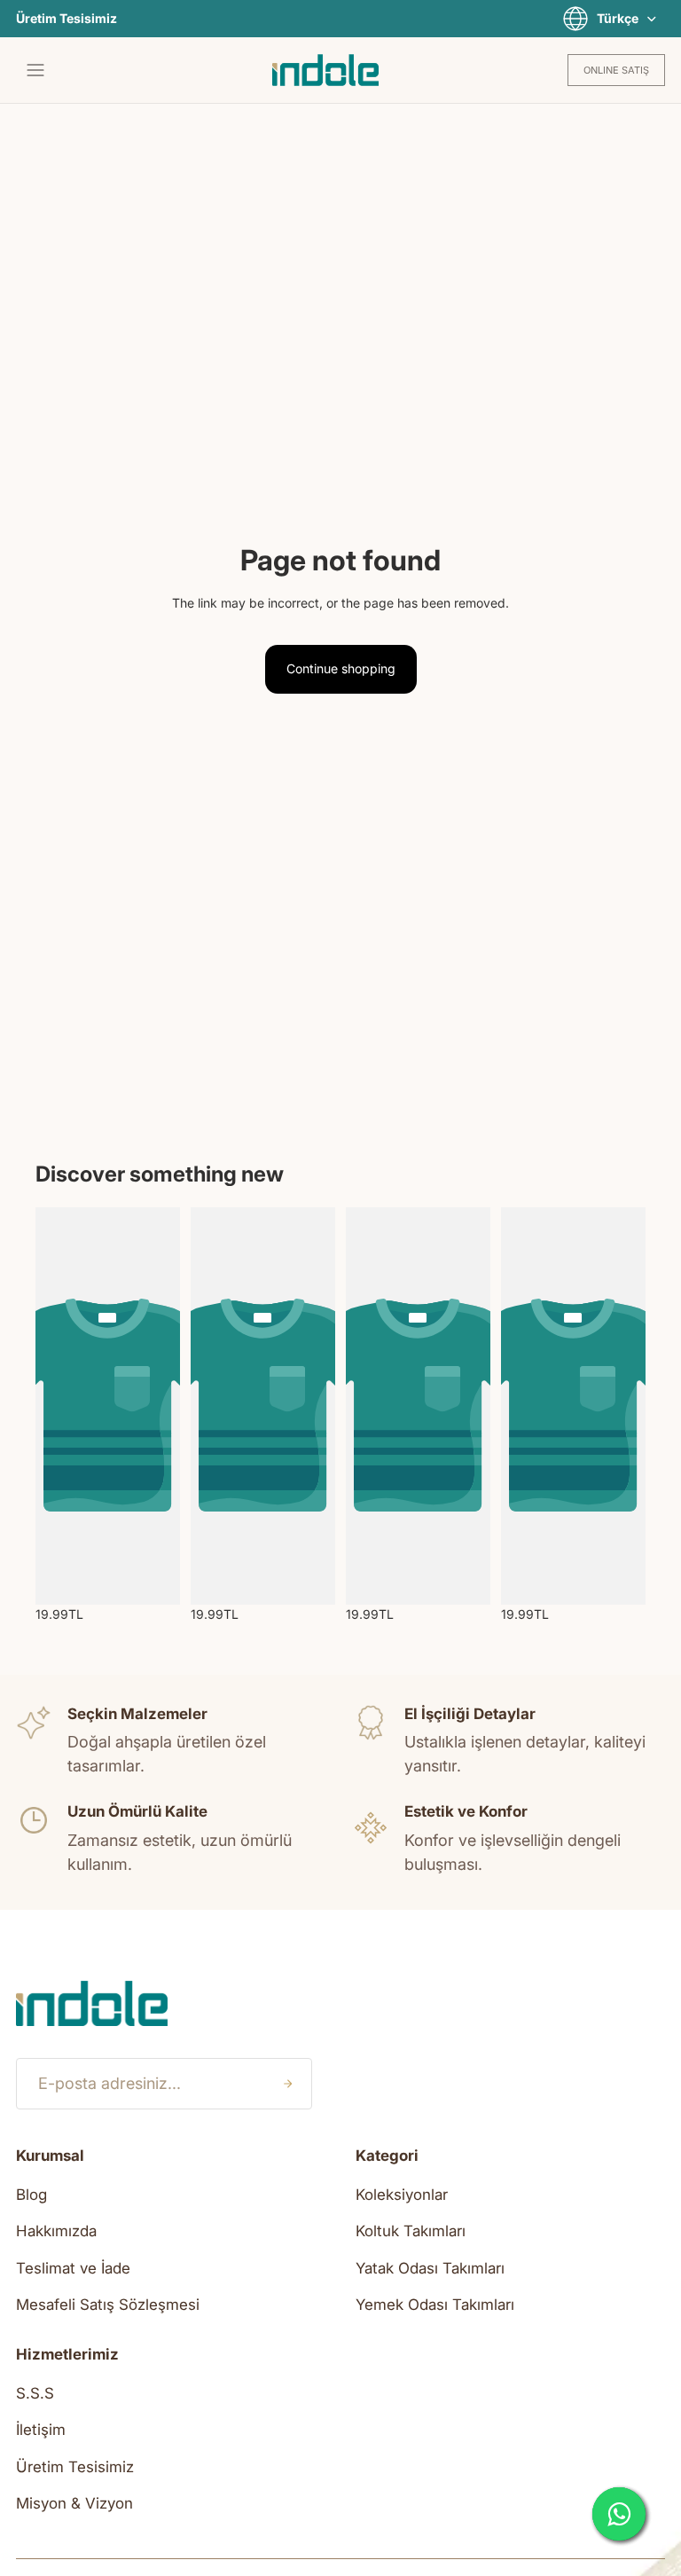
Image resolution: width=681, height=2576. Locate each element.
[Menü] (35, 70)
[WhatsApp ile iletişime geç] (619, 2514)
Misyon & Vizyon (74, 2503)
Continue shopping (341, 668)
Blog (31, 2195)
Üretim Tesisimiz (67, 19)
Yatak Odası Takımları (430, 2268)
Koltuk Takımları (411, 2231)
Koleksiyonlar (402, 2195)
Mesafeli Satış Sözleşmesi (108, 2305)
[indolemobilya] (325, 70)
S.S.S (35, 2393)
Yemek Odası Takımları (435, 2305)
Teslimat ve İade (73, 2268)
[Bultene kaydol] (287, 2084)
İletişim (41, 2430)
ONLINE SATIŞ (616, 70)
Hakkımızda (56, 2231)
